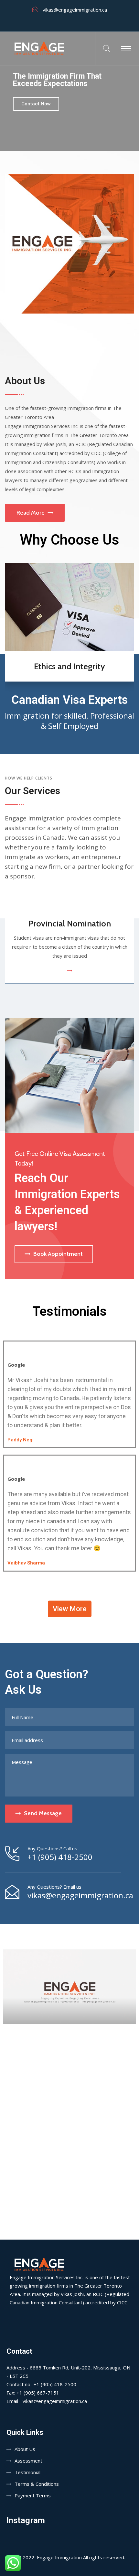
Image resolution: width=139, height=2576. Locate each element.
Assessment (28, 2461)
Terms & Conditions (37, 2484)
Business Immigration (70, 924)
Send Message (43, 1813)
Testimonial (27, 2472)
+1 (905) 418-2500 (60, 1857)
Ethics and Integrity (69, 666)
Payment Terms (33, 2495)
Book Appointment (58, 1254)
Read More (31, 513)
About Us (25, 2449)
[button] (70, 1609)
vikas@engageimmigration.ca (75, 10)
